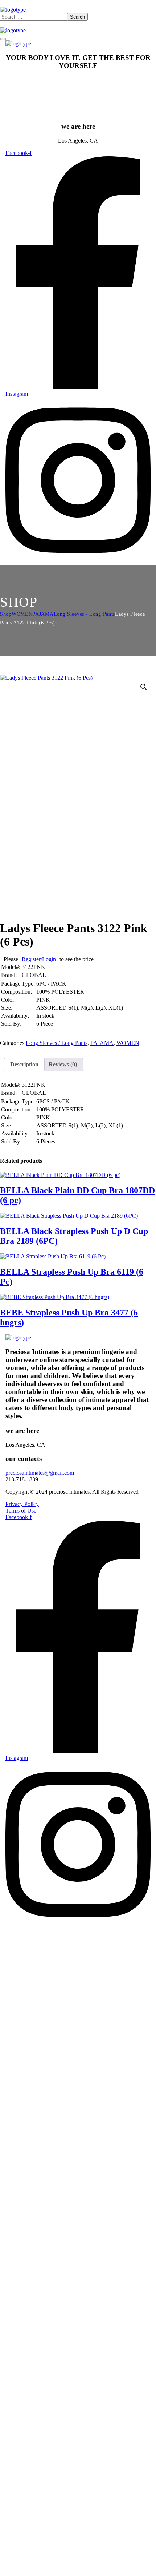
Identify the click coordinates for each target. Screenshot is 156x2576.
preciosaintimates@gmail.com (40, 1473)
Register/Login (39, 959)
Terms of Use (21, 1511)
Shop (6, 614)
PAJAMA (43, 614)
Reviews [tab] (63, 1064)
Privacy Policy (22, 1504)
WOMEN (22, 614)
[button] (144, 687)
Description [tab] (24, 1064)
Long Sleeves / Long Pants (85, 614)
